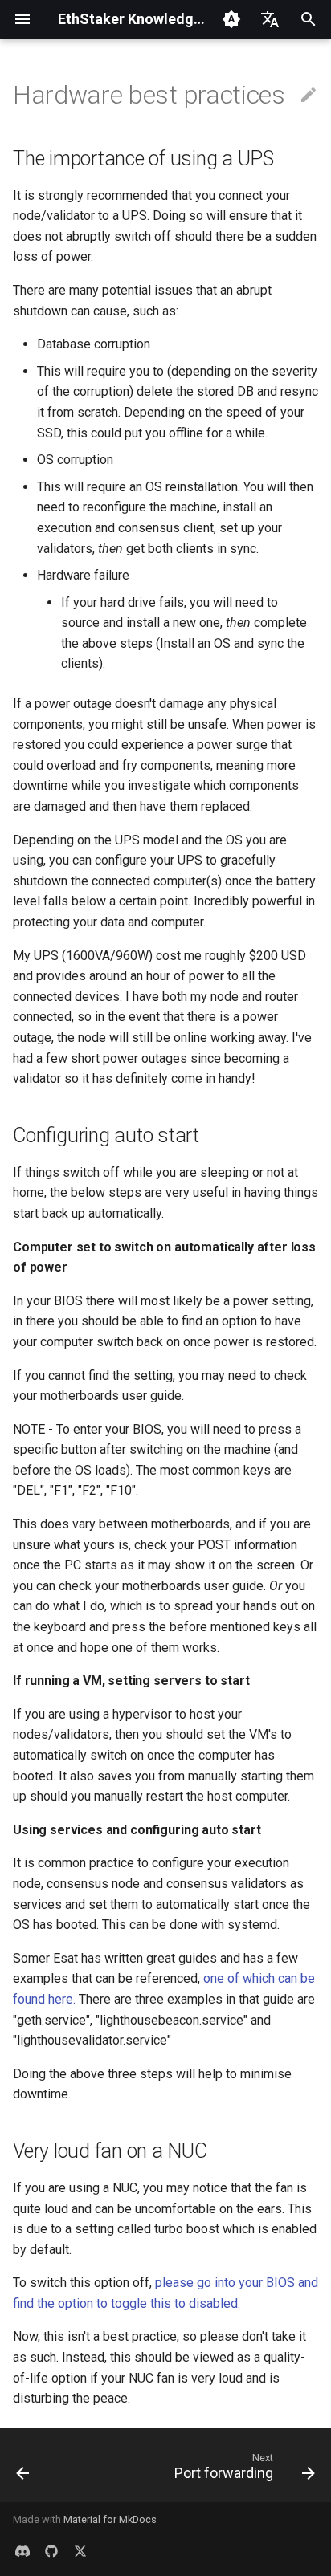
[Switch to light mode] (231, 19)
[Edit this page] (309, 96)
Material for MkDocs (110, 2519)
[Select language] (270, 19)
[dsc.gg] (22, 2550)
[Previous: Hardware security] (23, 2470)
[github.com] (51, 2550)
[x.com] (80, 2550)
